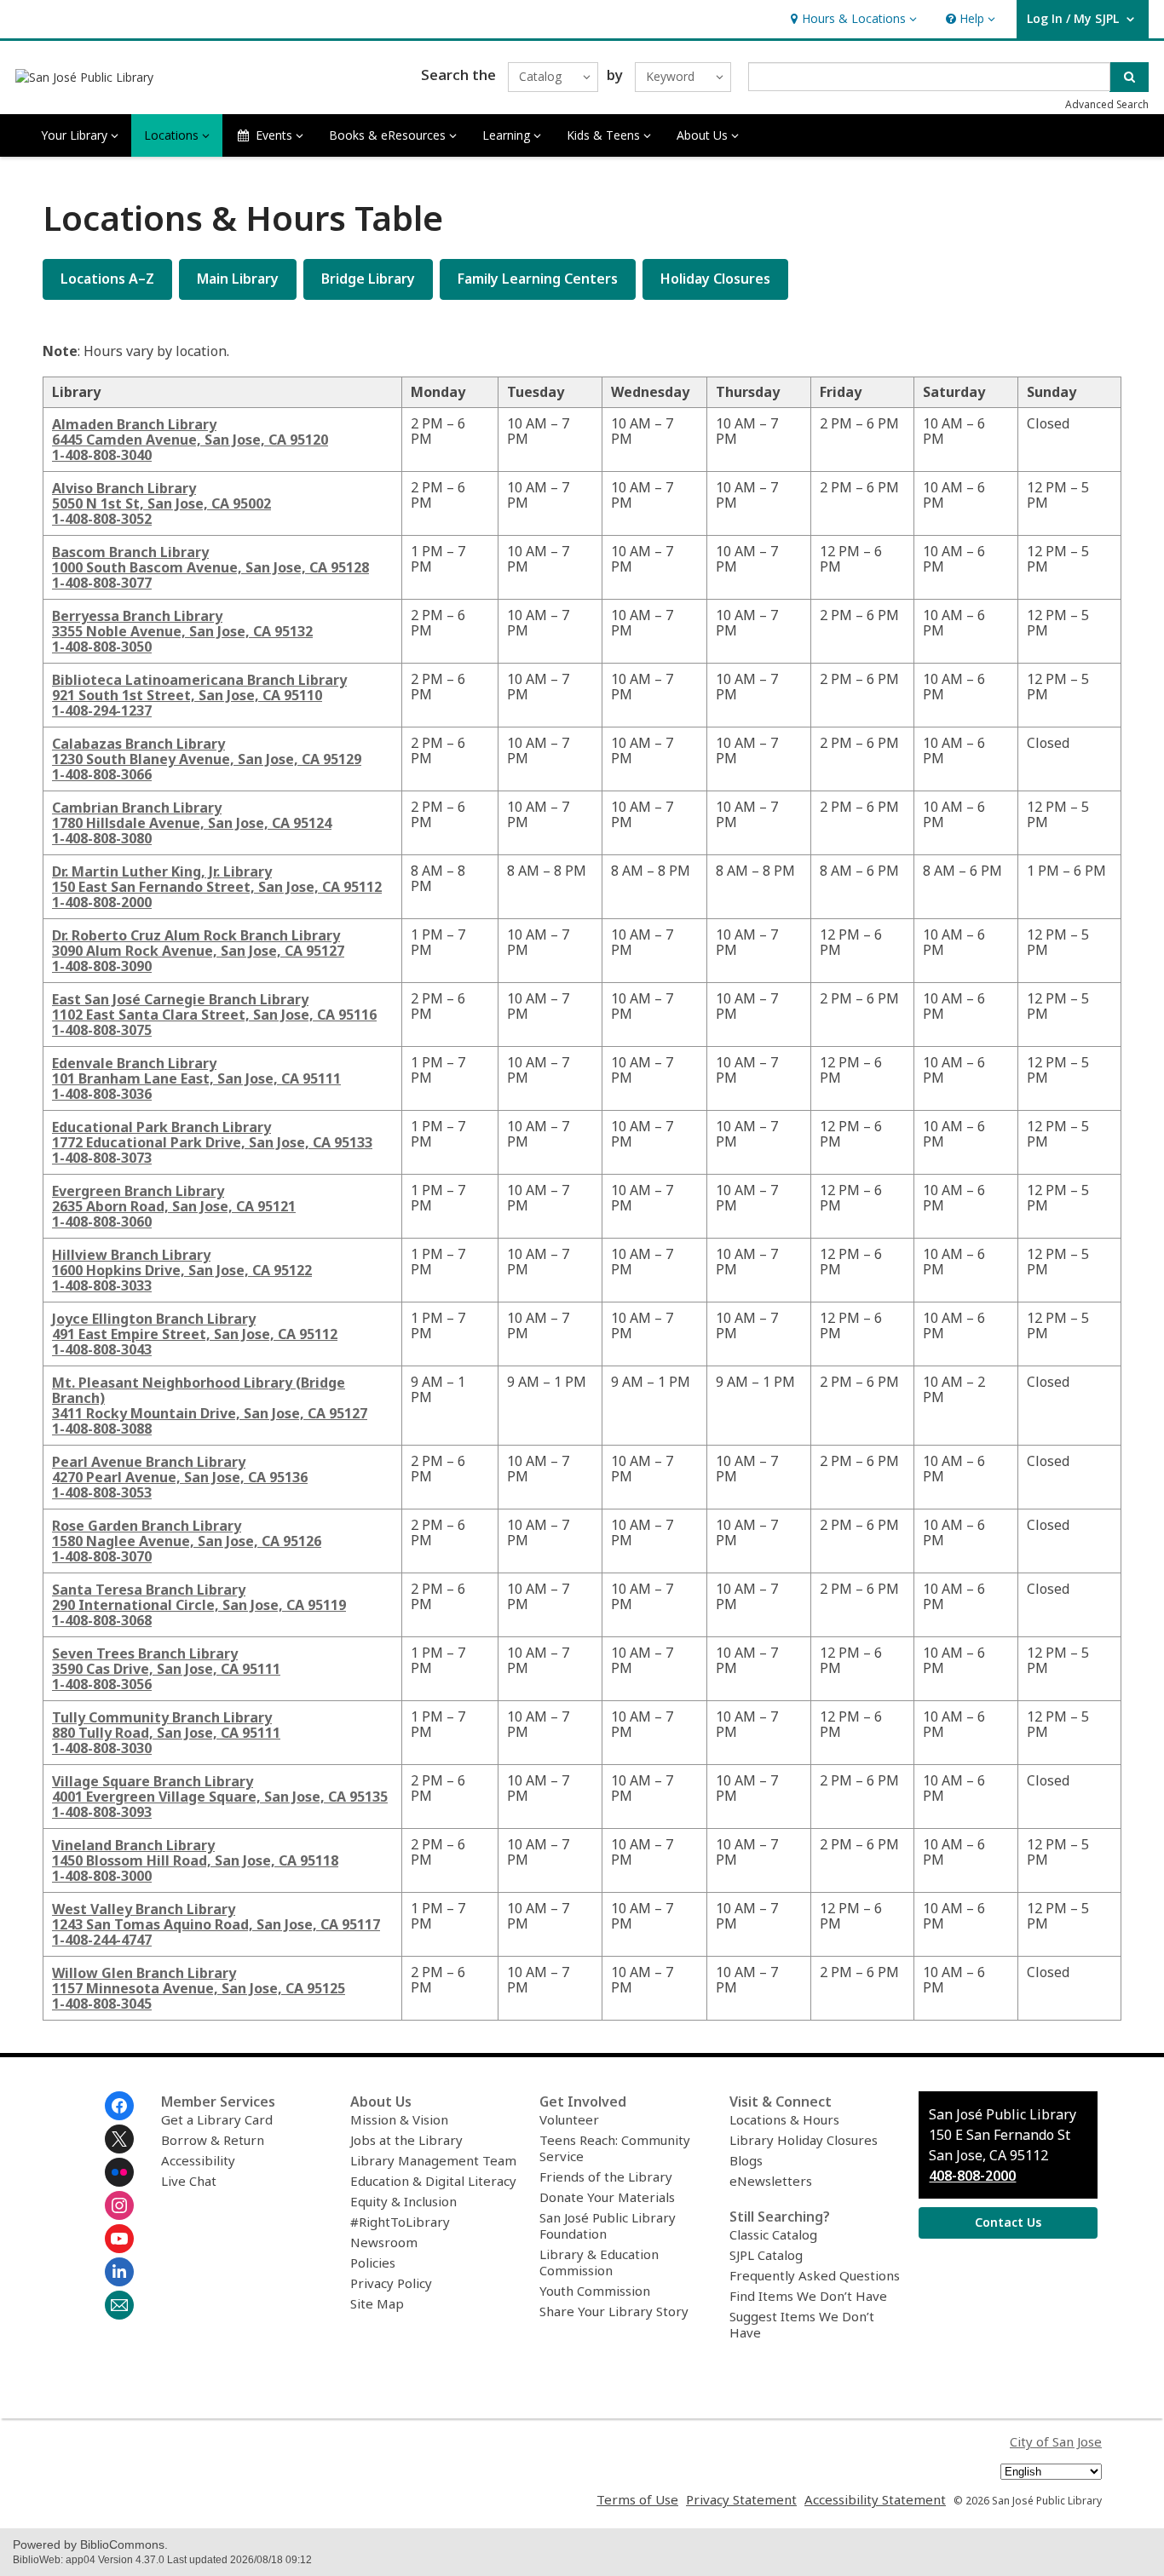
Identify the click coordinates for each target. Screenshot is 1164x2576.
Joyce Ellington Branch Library (154, 1319)
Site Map (377, 2303)
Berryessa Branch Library (137, 616)
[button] (852, 19)
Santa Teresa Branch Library (149, 1590)
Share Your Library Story (614, 2311)
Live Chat (189, 2181)
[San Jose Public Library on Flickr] (119, 2172)
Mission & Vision (399, 2119)
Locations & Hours (784, 2119)
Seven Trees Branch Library (145, 1653)
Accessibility (198, 2160)
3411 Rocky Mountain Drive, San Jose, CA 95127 (210, 1413)
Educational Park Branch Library (161, 1127)
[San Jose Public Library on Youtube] (119, 2239)
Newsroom (384, 2242)
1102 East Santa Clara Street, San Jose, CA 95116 (214, 1015)
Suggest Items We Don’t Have (802, 2324)
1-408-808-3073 (102, 1158)
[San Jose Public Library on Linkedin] (119, 2272)
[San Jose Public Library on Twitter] (119, 2139)
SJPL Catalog (766, 2255)
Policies (373, 2263)
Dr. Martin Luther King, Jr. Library (162, 871)
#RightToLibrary (400, 2222)
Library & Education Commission (599, 2262)
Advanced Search (1107, 104)
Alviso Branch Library (124, 488)
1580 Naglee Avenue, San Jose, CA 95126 (187, 1541)
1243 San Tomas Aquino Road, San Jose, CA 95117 (216, 1924)
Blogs (746, 2160)
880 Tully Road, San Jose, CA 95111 (166, 1733)
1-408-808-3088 (102, 1429)
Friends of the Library (606, 2176)
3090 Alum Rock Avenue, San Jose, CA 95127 (198, 951)
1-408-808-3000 (102, 1876)
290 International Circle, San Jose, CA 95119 (199, 1605)
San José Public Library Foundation (608, 2225)
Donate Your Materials (607, 2197)
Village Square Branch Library (153, 1781)
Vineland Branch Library (133, 1845)
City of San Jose (1056, 2441)
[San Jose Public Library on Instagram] (119, 2205)
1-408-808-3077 (102, 583)
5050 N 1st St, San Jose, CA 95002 (161, 503)
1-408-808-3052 (102, 519)
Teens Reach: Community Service (615, 2148)
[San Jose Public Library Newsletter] (119, 2305)
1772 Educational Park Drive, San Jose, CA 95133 (212, 1142)
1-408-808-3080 (102, 838)
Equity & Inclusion (403, 2201)
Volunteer (569, 2119)
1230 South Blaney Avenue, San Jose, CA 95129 (207, 759)
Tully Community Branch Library (162, 1717)
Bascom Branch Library (130, 552)
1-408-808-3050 (102, 647)
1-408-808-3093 (102, 1812)
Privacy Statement (741, 2499)
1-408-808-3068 (102, 1620)
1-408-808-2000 (102, 902)
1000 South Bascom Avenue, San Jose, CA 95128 (210, 567)
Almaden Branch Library (134, 424)
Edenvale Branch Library (134, 1063)
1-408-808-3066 (102, 774)
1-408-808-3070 (102, 1556)
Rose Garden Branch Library (147, 1526)
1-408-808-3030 (102, 1748)
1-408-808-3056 (102, 1684)
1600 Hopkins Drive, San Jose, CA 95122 (182, 1270)
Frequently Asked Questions (815, 2275)
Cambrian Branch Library (137, 808)
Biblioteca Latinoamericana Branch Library (199, 680)
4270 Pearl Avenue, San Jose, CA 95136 (180, 1477)
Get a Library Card (217, 2119)
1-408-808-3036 (102, 1094)
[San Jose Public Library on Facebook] (119, 2106)
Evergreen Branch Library (138, 1191)
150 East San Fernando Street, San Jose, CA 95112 (217, 887)
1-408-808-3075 (102, 1030)
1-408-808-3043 (102, 1349)
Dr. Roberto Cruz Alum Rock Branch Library (196, 935)
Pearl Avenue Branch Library (149, 1462)
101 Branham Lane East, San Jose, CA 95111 (196, 1078)
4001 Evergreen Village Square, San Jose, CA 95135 (220, 1797)
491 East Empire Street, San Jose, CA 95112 (195, 1334)
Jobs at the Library (406, 2140)
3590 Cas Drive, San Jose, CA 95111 (166, 1669)
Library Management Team (433, 2160)
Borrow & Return (213, 2140)
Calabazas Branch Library (138, 744)
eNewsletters (771, 2181)
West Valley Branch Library (144, 1909)
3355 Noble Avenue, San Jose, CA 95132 (182, 631)
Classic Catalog (773, 2234)
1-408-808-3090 (102, 966)
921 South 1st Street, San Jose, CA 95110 (187, 695)
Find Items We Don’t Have (808, 2296)
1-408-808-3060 (102, 1222)
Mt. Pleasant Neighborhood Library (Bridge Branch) (199, 1390)
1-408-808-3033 (102, 1285)
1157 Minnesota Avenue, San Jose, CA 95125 (199, 1988)
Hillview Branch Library (131, 1255)
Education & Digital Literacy (433, 2181)
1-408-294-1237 (102, 710)
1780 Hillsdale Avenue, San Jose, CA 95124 (192, 823)
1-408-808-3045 (102, 2004)
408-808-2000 (972, 2176)
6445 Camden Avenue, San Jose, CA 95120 (190, 440)
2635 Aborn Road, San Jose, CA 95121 (174, 1206)
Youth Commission (595, 2291)
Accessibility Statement (875, 2499)
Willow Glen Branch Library (144, 1973)
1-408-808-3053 (102, 1492)
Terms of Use (637, 2499)
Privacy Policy (391, 2283)
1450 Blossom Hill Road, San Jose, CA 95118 (195, 1860)
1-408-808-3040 (102, 455)
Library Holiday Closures (804, 2140)
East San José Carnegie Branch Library (180, 999)
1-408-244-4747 (102, 1940)
